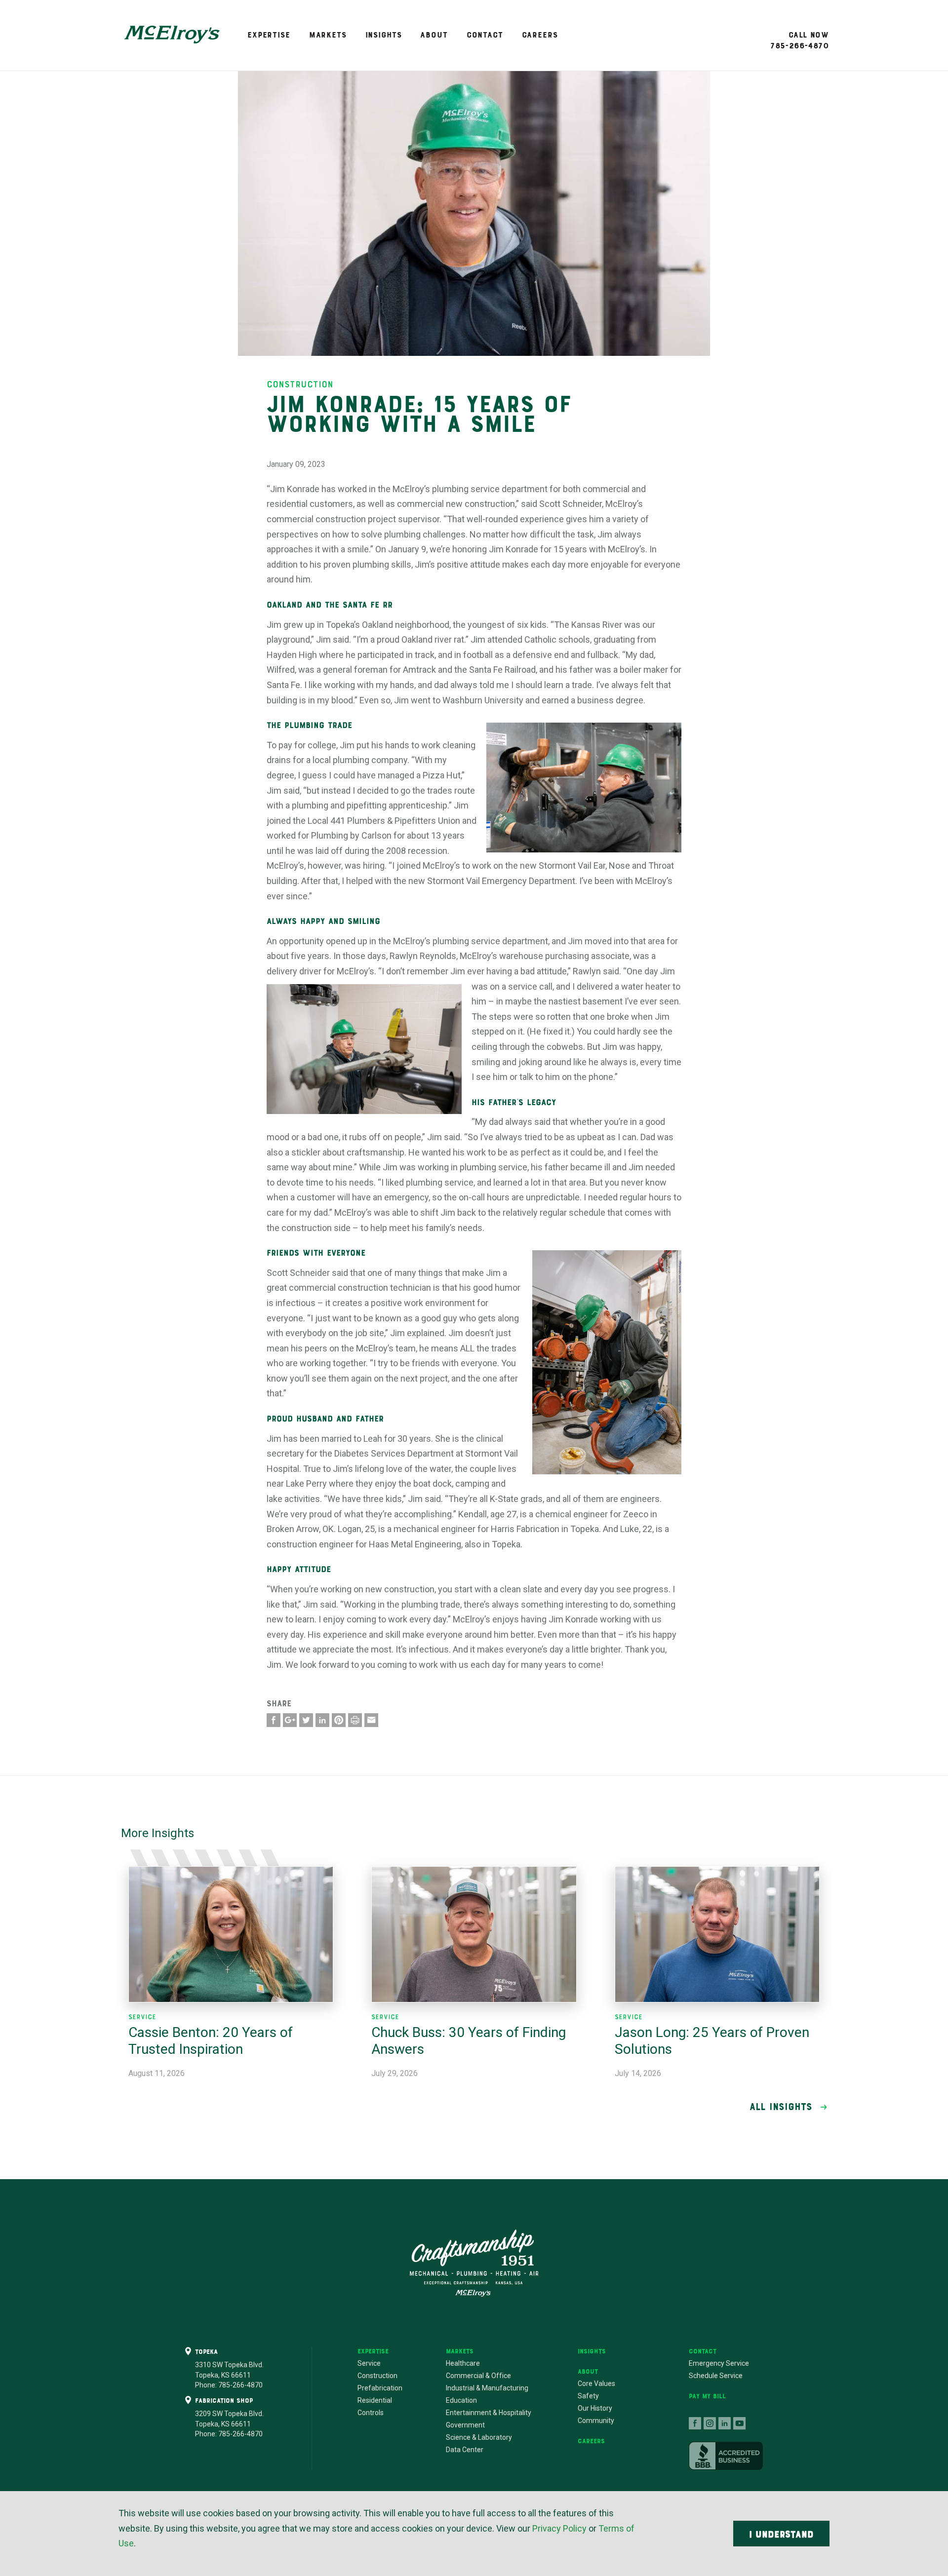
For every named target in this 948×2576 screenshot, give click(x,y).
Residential (375, 2400)
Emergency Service (719, 2363)
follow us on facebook (695, 2423)
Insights (384, 35)
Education (461, 2400)
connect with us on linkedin (725, 2423)
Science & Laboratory (479, 2437)
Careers (540, 35)
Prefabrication (380, 2388)
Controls (371, 2413)
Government (465, 2425)
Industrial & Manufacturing (487, 2388)
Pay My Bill (707, 2396)
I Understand (781, 2534)
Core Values (596, 2384)
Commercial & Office (478, 2376)
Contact (485, 35)
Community (596, 2421)
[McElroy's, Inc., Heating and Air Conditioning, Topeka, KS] (726, 2456)
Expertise (269, 35)
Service (369, 2363)
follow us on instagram (710, 2423)
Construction (377, 2376)
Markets (328, 35)
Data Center (465, 2450)
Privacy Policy (559, 2528)
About (434, 35)
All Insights (781, 2107)
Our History (595, 2408)
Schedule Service (716, 2376)
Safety (588, 2396)
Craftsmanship (474, 2263)
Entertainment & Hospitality (489, 2413)
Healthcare (463, 2363)
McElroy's (172, 35)
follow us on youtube (740, 2423)
